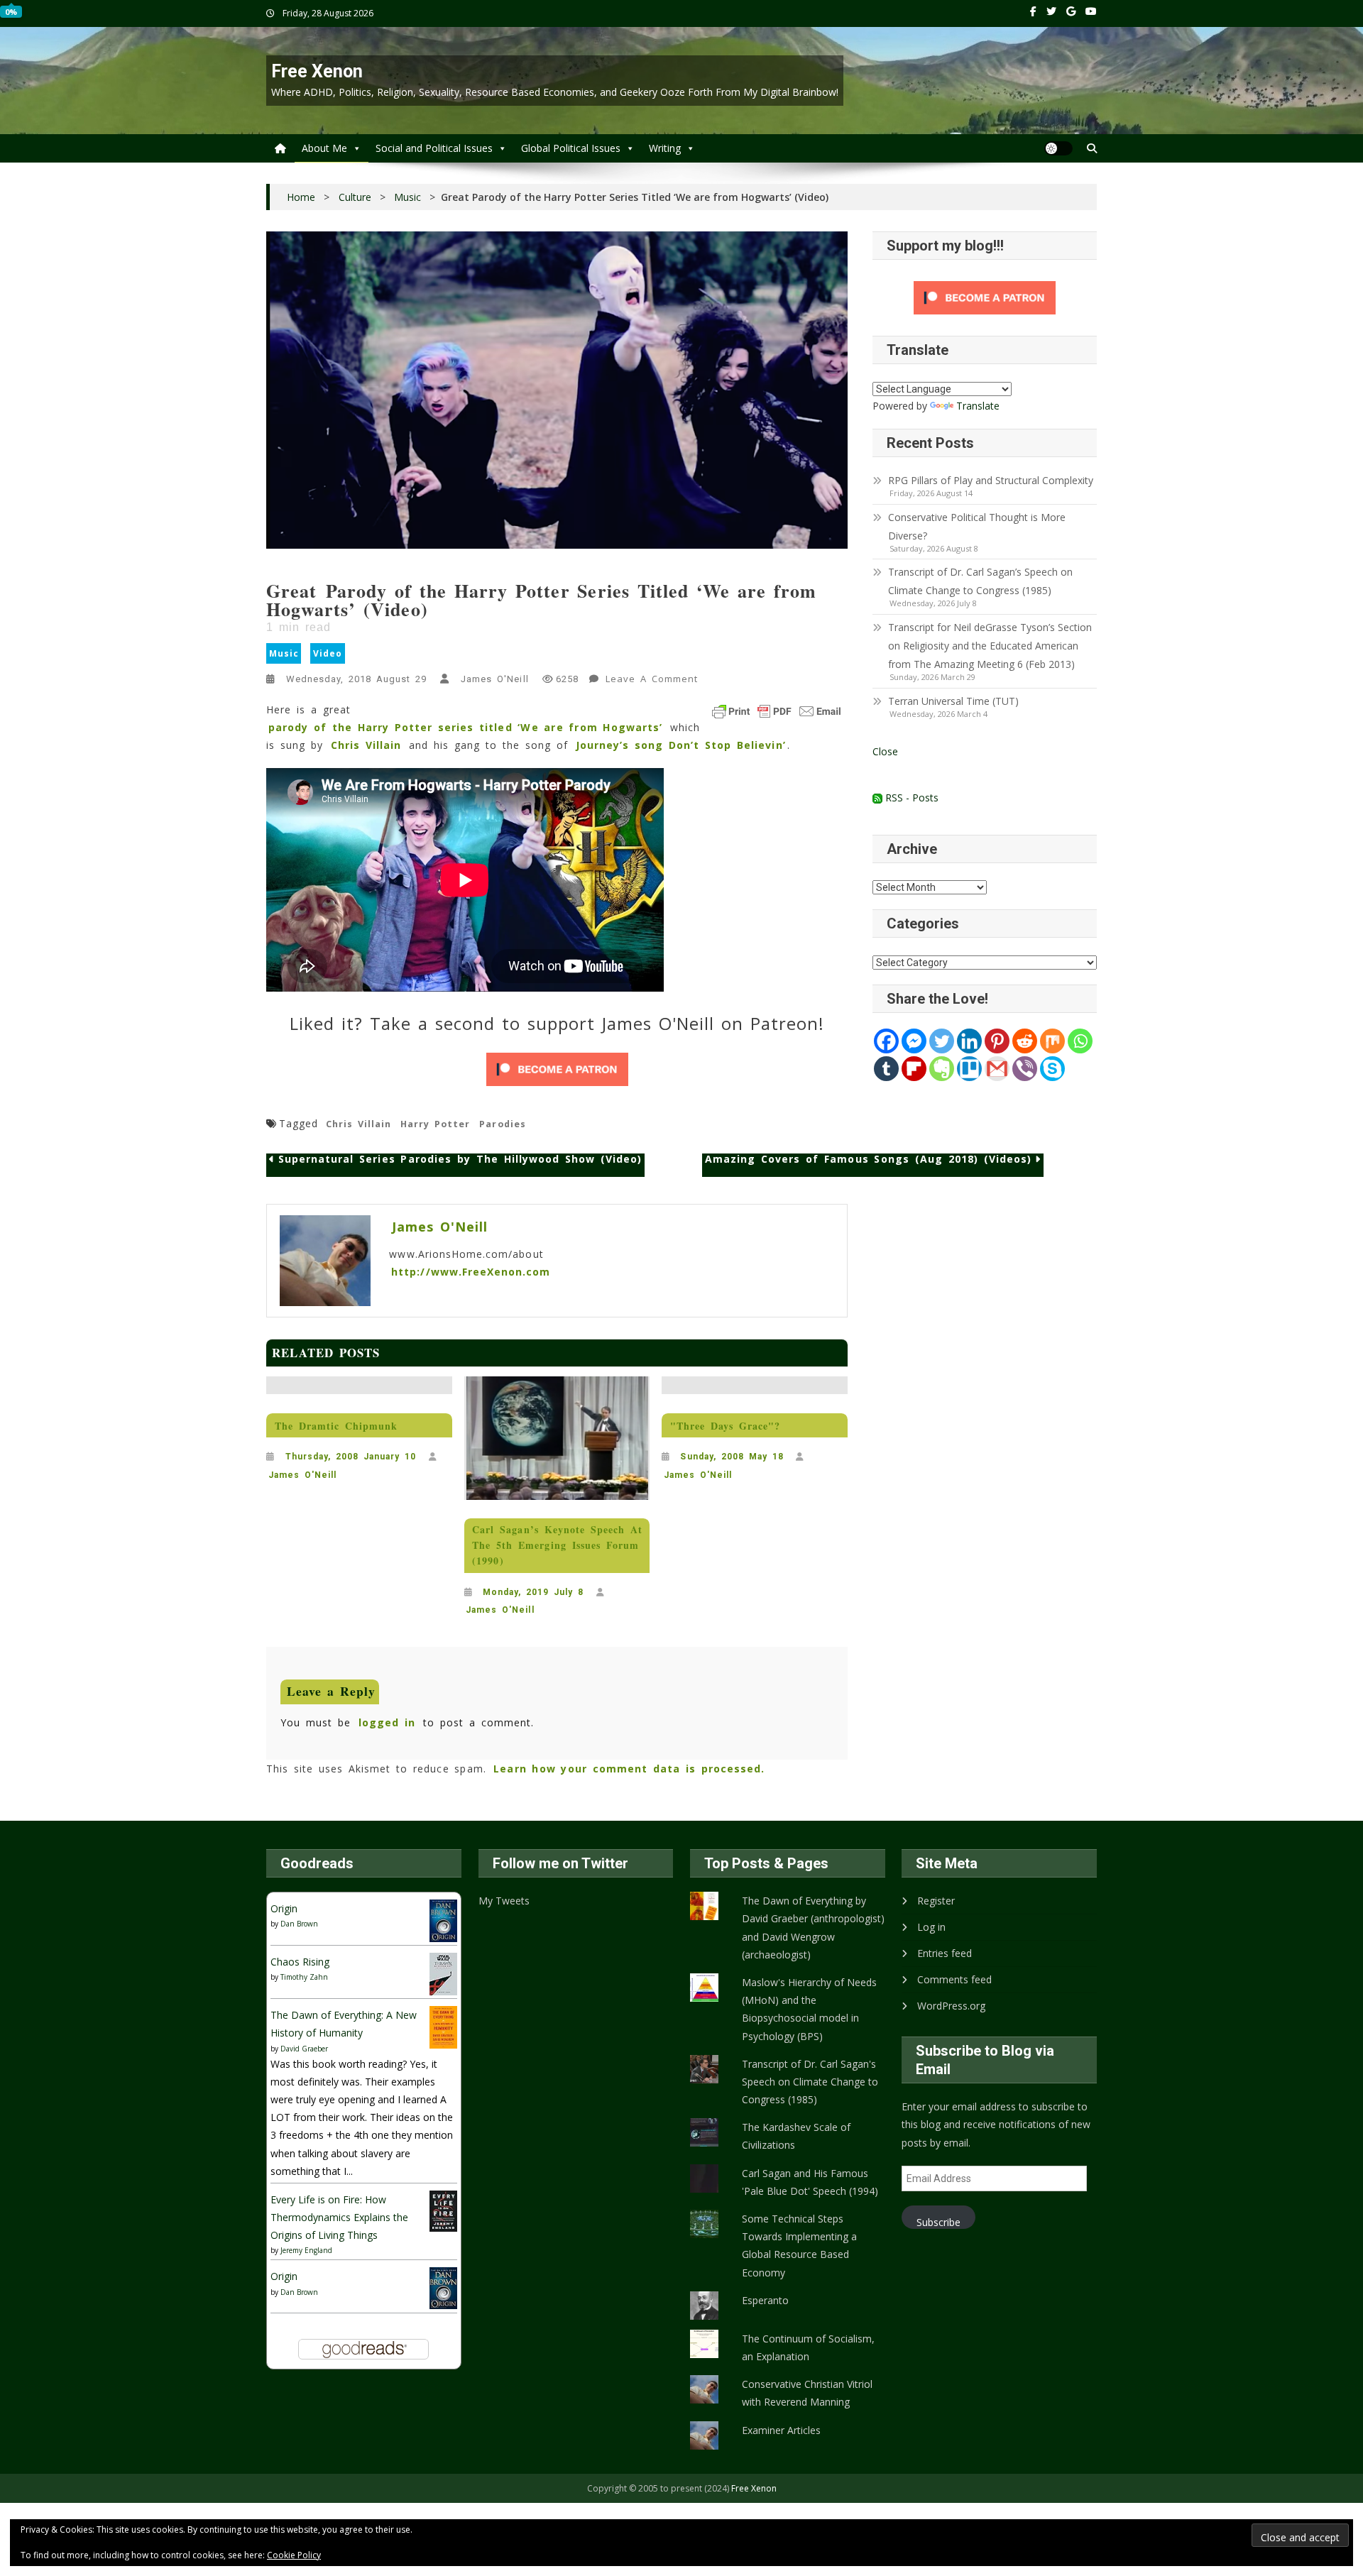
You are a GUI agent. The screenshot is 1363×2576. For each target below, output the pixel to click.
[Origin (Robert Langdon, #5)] (443, 1920)
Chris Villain (366, 745)
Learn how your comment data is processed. (629, 1769)
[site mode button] (1058, 148)
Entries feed (945, 1953)
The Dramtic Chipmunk (336, 1426)
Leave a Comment (653, 681)
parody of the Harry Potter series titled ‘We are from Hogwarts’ (465, 727)
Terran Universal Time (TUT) (953, 701)
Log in (931, 1927)
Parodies (502, 1124)
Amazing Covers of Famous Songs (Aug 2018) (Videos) (868, 1160)
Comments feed (954, 1979)
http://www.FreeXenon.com (471, 1272)
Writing (665, 148)
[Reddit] (1025, 1041)
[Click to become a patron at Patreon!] (557, 1069)
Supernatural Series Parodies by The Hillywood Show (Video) (460, 1160)
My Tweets (504, 1901)
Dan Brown (299, 1924)
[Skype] (1052, 1069)
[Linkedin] (969, 1041)
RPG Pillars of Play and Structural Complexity (991, 480)
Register (936, 1901)
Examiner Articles (781, 2430)
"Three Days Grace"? (726, 1426)
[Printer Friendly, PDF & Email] (777, 711)
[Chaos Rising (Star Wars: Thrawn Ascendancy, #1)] (443, 1973)
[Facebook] (886, 1041)
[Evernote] (942, 1069)
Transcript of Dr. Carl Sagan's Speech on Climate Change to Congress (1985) (810, 2082)
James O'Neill (494, 679)
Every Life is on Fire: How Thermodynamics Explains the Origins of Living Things (339, 2217)
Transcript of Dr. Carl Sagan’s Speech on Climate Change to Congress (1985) (980, 581)
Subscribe (938, 2222)
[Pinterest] (997, 1041)
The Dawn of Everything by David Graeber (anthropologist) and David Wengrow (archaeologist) (813, 1928)
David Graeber (304, 2049)
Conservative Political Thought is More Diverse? (977, 526)
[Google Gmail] (997, 1069)
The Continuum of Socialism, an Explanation (808, 2347)
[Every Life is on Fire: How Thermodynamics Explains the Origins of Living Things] (443, 2210)
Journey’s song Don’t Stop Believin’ (681, 745)
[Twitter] (942, 1041)
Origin (284, 1908)
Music (284, 653)
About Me (324, 148)
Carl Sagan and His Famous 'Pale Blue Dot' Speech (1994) (810, 2182)
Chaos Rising (300, 1962)
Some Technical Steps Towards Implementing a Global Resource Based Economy (799, 2246)
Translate (978, 406)
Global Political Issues (571, 148)
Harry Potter (435, 1124)
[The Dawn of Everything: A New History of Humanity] (443, 2026)
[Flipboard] (914, 1069)
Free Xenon (317, 71)
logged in (387, 1722)
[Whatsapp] (1080, 1041)
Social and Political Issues (434, 148)
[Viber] (1025, 1069)
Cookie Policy (294, 2555)
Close (885, 751)
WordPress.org (951, 2006)
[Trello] (969, 1069)
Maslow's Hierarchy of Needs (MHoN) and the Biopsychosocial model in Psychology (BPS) (809, 2009)
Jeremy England (306, 2250)
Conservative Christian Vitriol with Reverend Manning (807, 2393)
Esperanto (765, 2300)
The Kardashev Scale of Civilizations (796, 2136)
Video (328, 653)
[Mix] (1052, 1041)
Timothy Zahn (304, 1977)
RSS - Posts (910, 798)
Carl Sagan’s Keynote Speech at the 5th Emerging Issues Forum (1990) (557, 1545)
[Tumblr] (886, 1069)
